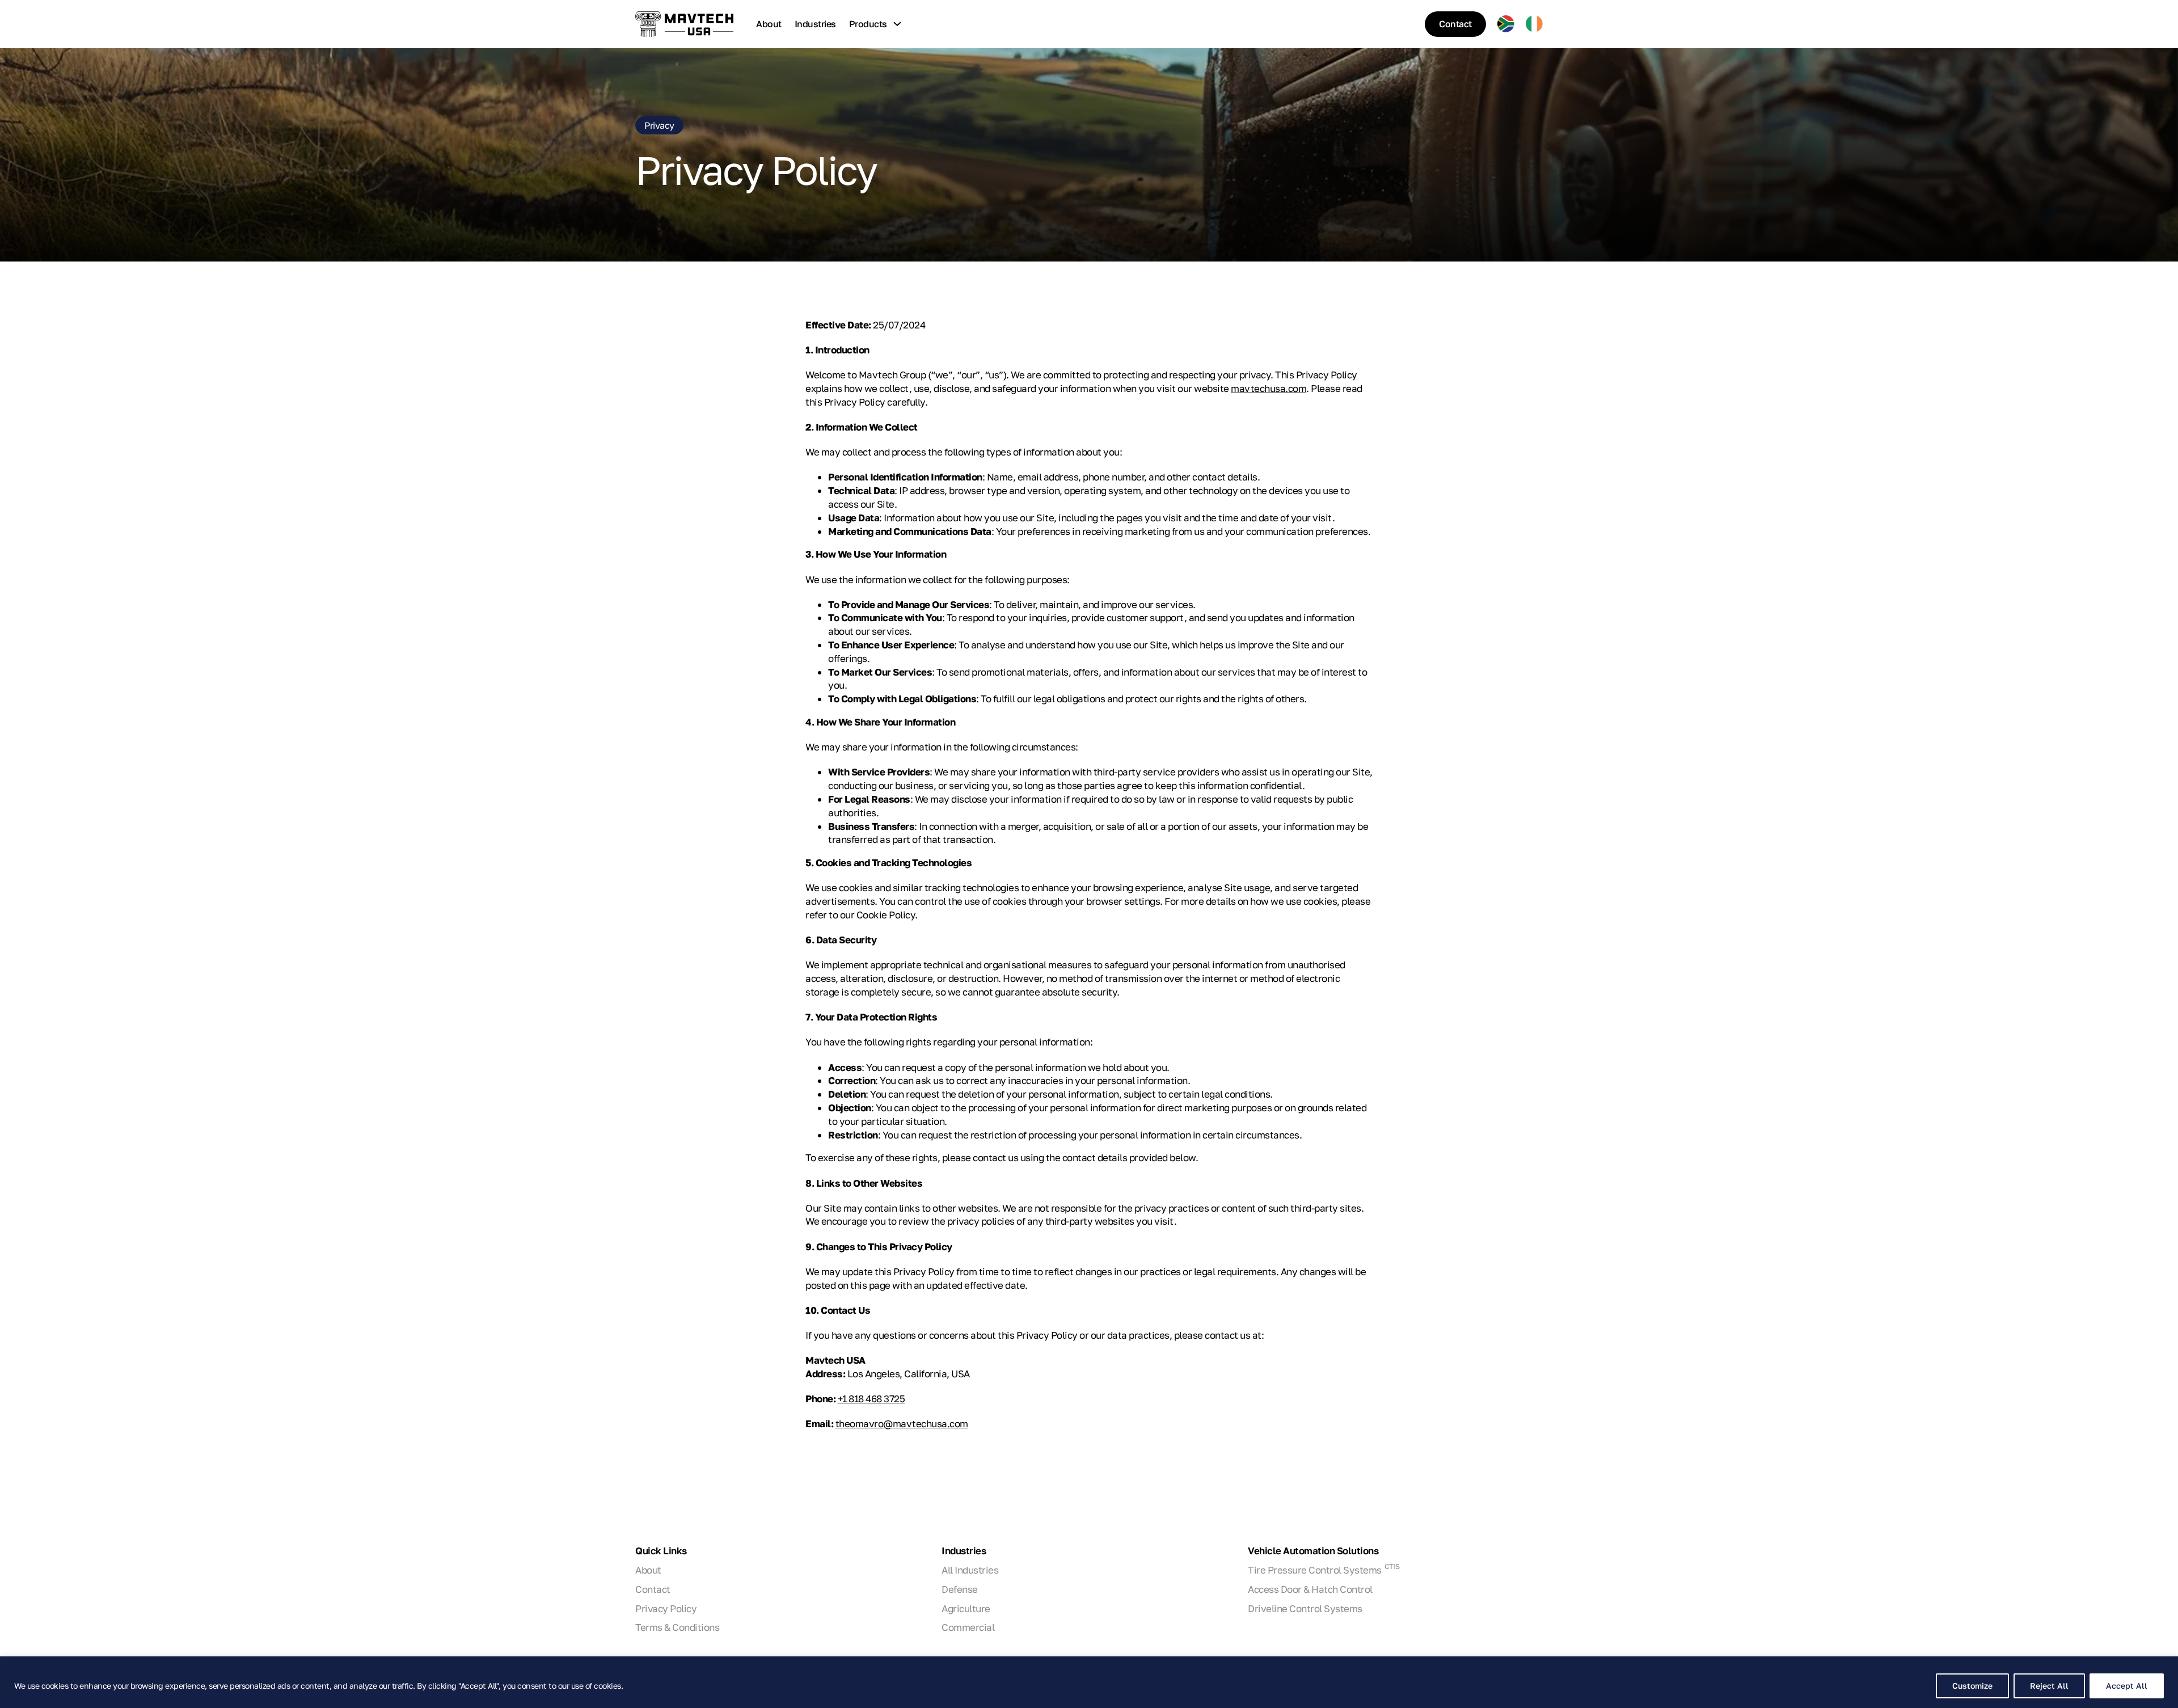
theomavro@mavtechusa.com (902, 1424)
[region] (1089, 1682)
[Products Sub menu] (897, 24)
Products (868, 24)
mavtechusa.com (1269, 388)
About (769, 24)
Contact (1455, 24)
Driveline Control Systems (1305, 1608)
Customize (1972, 1686)
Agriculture (966, 1608)
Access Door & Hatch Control (1310, 1589)
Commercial (968, 1627)
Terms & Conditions (677, 1627)
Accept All (2127, 1686)
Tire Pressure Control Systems (1324, 1570)
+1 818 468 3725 (871, 1399)
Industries (815, 24)
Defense (960, 1589)
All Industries (970, 1570)
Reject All (2049, 1686)
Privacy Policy (666, 1608)
